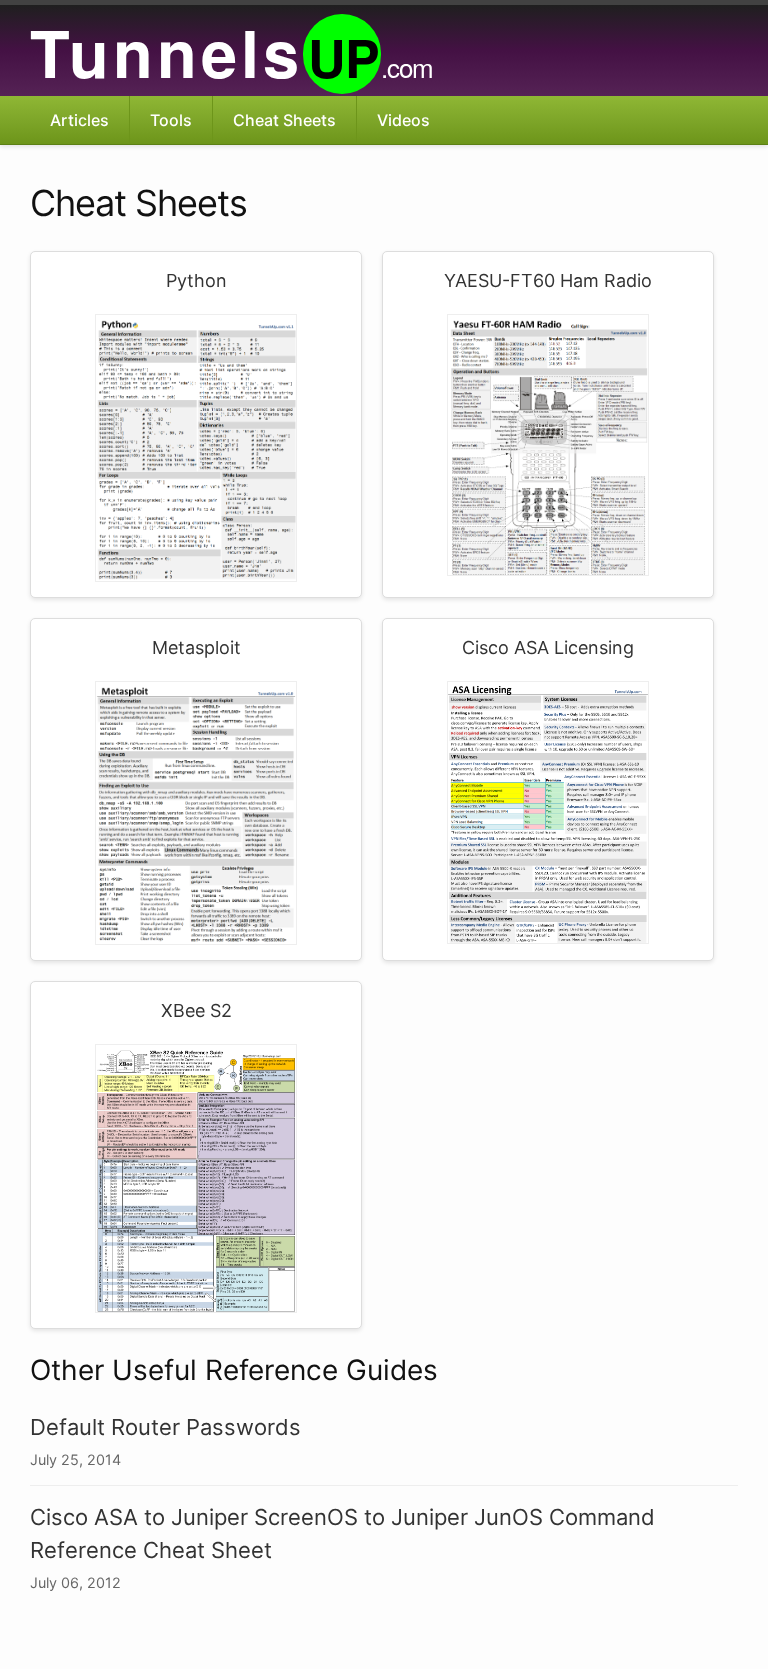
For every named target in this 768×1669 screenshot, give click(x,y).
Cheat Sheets (284, 120)
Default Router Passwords (165, 1427)
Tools (171, 120)
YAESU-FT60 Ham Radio (548, 280)
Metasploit (196, 647)
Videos (403, 120)
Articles (79, 120)
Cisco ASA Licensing (548, 647)
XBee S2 (196, 1010)
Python (196, 280)
